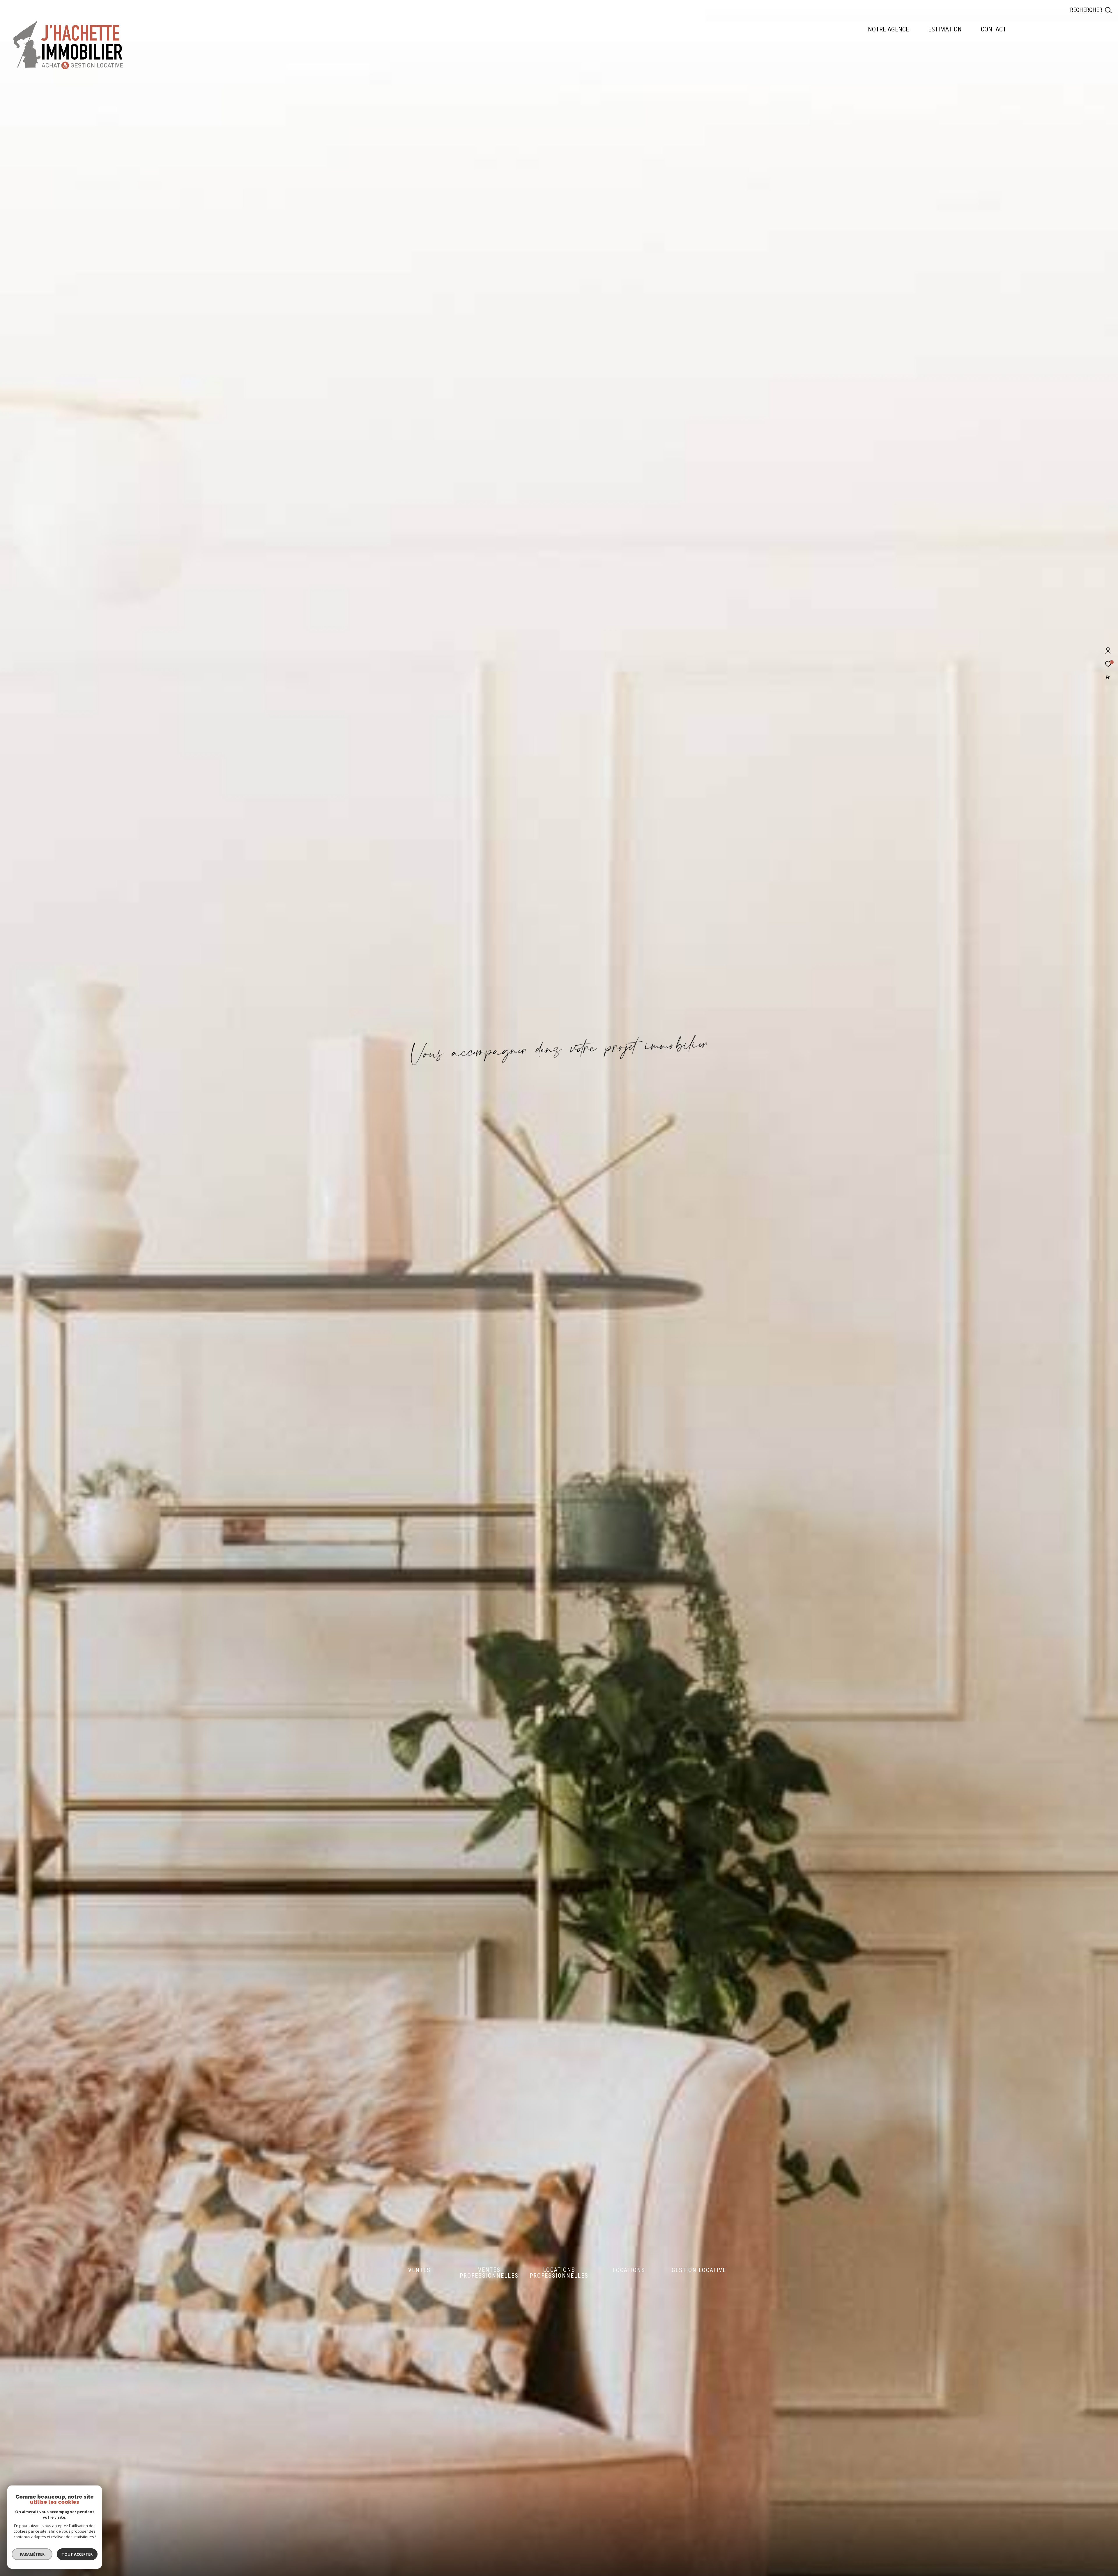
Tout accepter (77, 2554)
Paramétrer (32, 2554)
